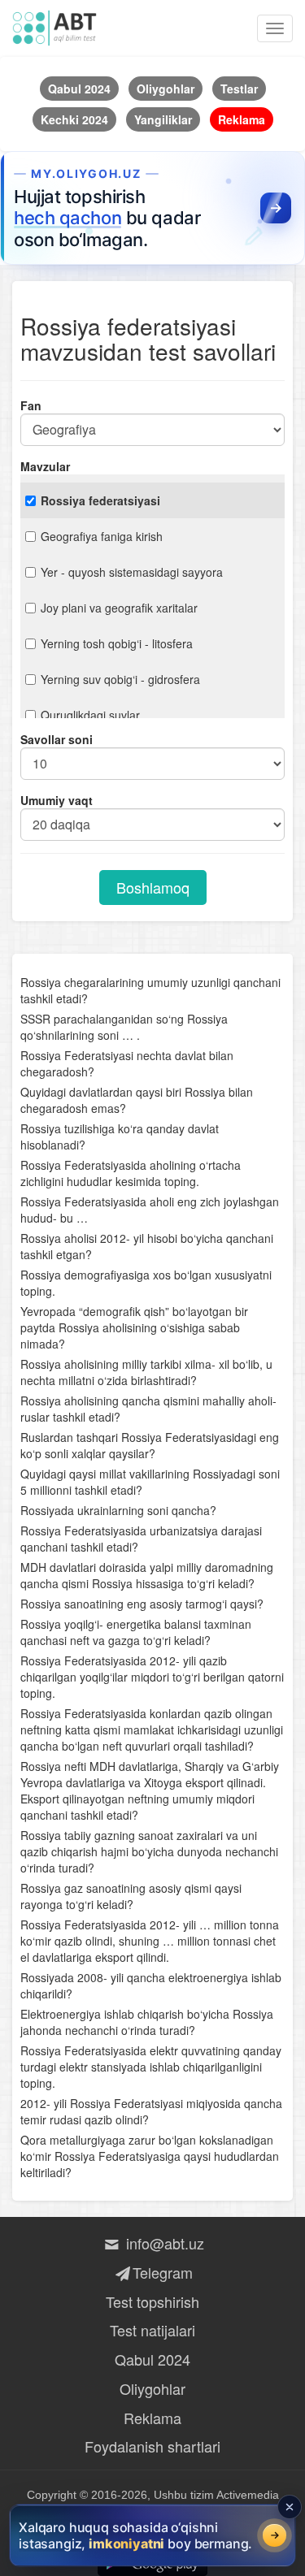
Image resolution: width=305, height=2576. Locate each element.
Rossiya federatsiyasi (100, 500)
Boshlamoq (153, 887)
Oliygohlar (152, 2388)
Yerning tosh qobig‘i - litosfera (117, 643)
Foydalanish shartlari (152, 2446)
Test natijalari (152, 2330)
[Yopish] (290, 2507)
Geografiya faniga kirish (102, 536)
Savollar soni (57, 739)
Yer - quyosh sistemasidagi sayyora (132, 572)
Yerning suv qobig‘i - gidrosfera (120, 679)
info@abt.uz (163, 2243)
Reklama (152, 2418)
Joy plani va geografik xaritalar (119, 608)
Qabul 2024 (152, 2359)
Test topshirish (152, 2301)
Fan (31, 405)
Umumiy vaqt (57, 800)
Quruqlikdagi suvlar (90, 715)
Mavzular (45, 466)
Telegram (163, 2272)
